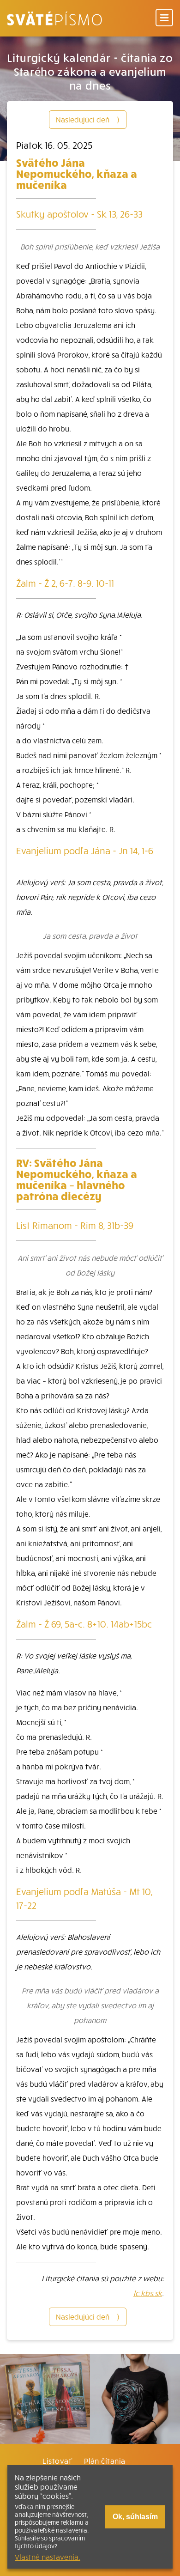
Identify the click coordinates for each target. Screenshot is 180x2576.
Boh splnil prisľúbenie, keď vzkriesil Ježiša (90, 246)
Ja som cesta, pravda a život (90, 936)
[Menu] (164, 18)
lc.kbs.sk (148, 2293)
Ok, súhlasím (135, 2517)
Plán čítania (105, 2461)
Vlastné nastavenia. (48, 2557)
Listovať (57, 2461)
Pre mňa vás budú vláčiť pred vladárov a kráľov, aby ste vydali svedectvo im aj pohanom (90, 2005)
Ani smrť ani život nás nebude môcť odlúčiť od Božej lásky (90, 1265)
